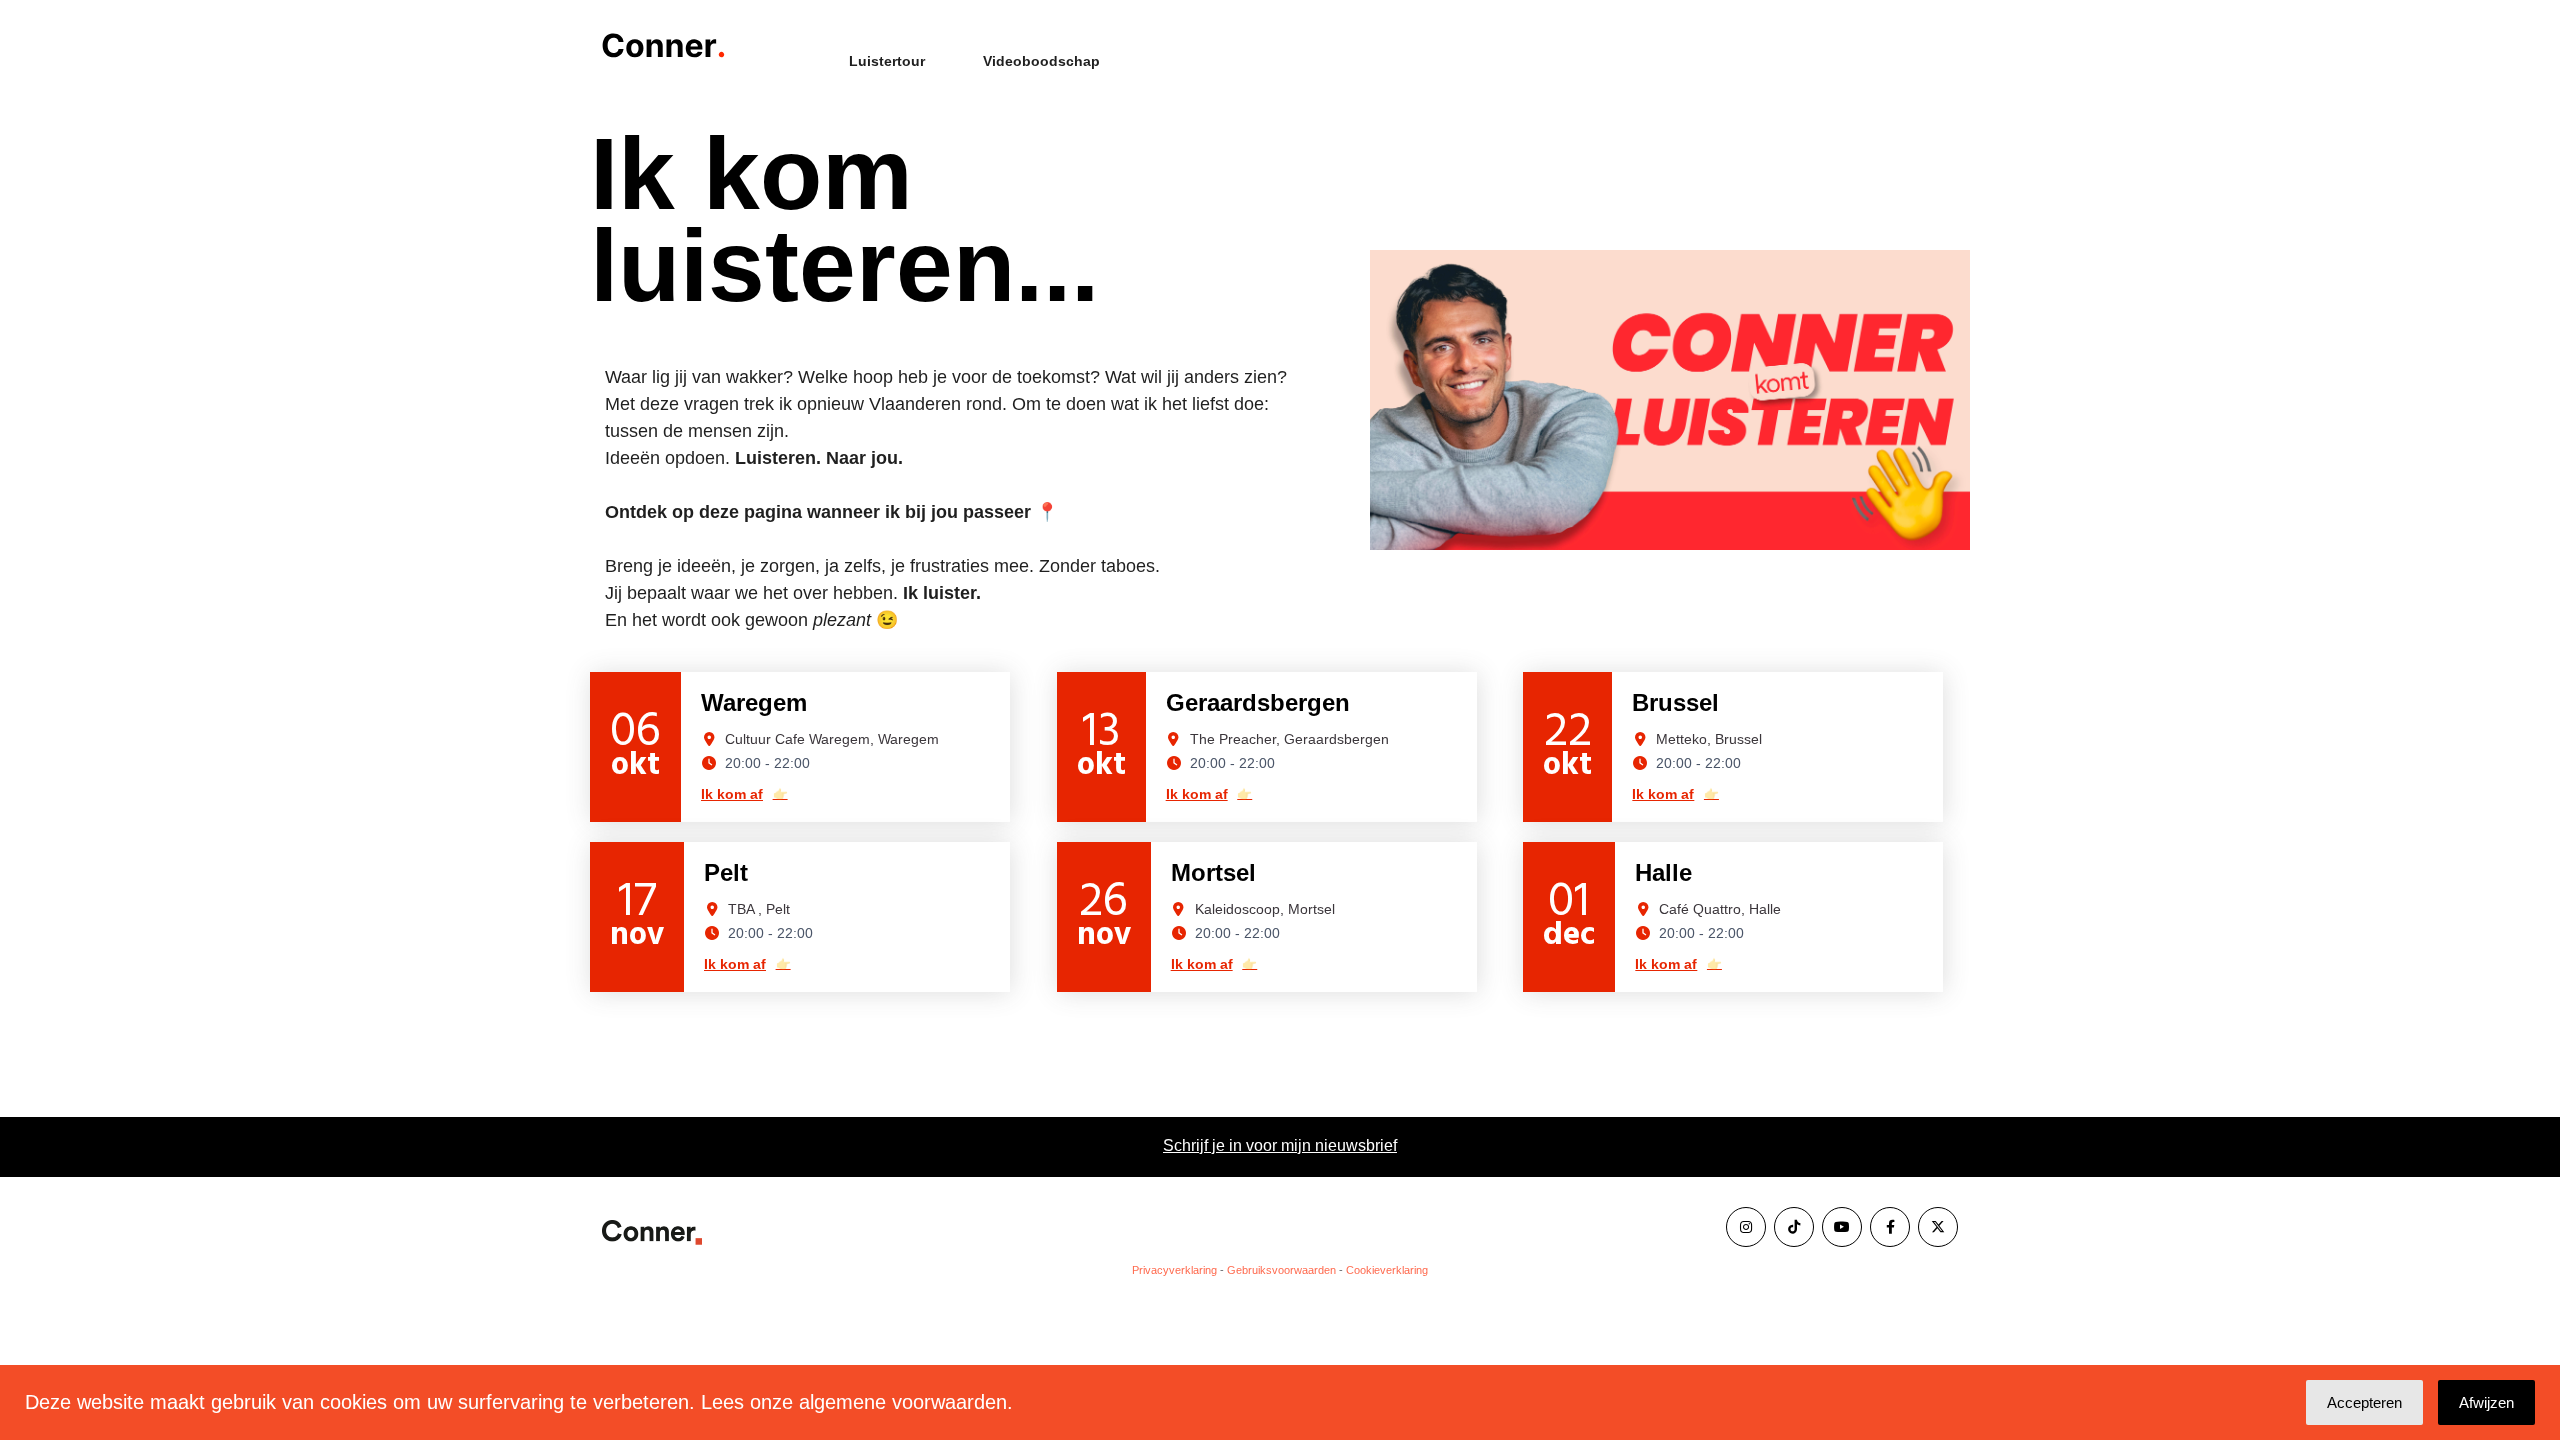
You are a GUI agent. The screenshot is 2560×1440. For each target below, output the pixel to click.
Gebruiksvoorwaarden (1281, 1270)
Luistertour (887, 61)
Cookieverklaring (1387, 1270)
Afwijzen (2486, 1402)
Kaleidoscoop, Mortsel (1265, 909)
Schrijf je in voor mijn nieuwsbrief (1280, 1145)
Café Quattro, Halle (1720, 909)
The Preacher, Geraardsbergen (1289, 739)
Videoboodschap (1041, 61)
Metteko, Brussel (1709, 739)
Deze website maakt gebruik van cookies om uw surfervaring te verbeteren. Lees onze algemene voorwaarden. (519, 1402)
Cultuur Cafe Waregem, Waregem (832, 739)
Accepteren (2364, 1402)
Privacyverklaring (1174, 1270)
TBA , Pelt (759, 909)
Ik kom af (744, 794)
